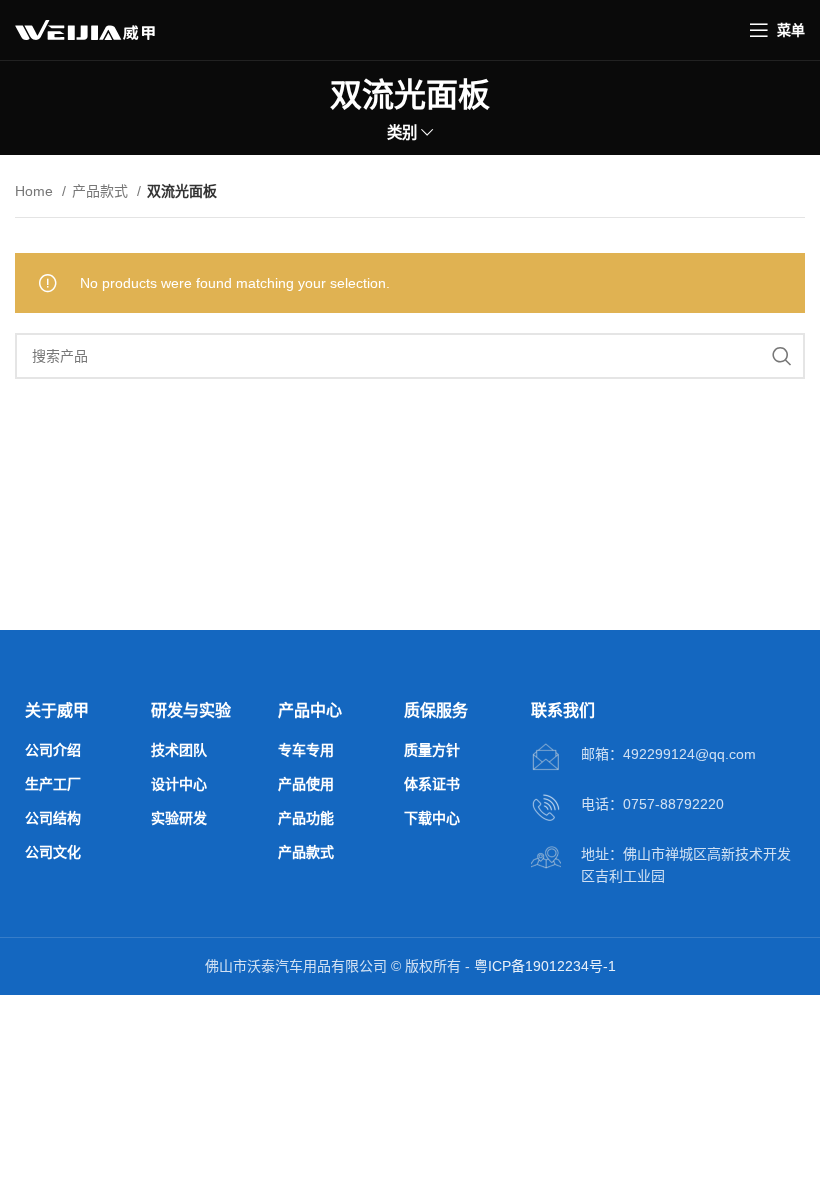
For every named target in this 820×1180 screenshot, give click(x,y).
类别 (402, 132)
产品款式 (102, 191)
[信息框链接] (643, 758)
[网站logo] (85, 29)
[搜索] (782, 356)
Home (36, 191)
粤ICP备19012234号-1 (545, 966)
